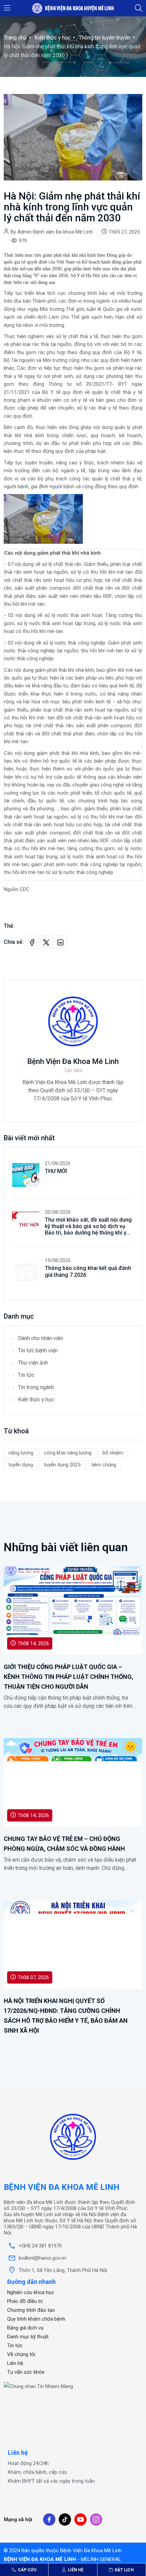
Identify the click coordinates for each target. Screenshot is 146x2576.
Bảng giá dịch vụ (25, 2328)
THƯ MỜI (56, 1171)
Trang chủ (15, 38)
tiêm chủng (104, 1465)
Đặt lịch (124, 2570)
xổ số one (15, 2395)
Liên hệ (75, 2570)
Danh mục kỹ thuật (28, 2337)
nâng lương (21, 1453)
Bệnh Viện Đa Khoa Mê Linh (73, 1061)
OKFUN (12, 2409)
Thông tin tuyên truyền (105, 38)
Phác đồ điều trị (25, 2301)
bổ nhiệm (113, 1453)
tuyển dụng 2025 (62, 1465)
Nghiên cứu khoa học (31, 2292)
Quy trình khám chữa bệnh (36, 2319)
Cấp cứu (27, 2570)
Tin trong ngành (36, 1387)
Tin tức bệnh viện (38, 1350)
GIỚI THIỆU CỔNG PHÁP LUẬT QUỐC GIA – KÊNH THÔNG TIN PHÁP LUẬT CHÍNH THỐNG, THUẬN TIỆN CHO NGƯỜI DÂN (69, 1677)
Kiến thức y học (53, 38)
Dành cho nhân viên (41, 1338)
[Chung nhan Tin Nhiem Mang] (38, 2386)
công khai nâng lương (68, 1453)
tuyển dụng (21, 1465)
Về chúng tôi (21, 2354)
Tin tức (26, 1375)
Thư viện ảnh (33, 1363)
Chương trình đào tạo (31, 2310)
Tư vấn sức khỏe (26, 2372)
